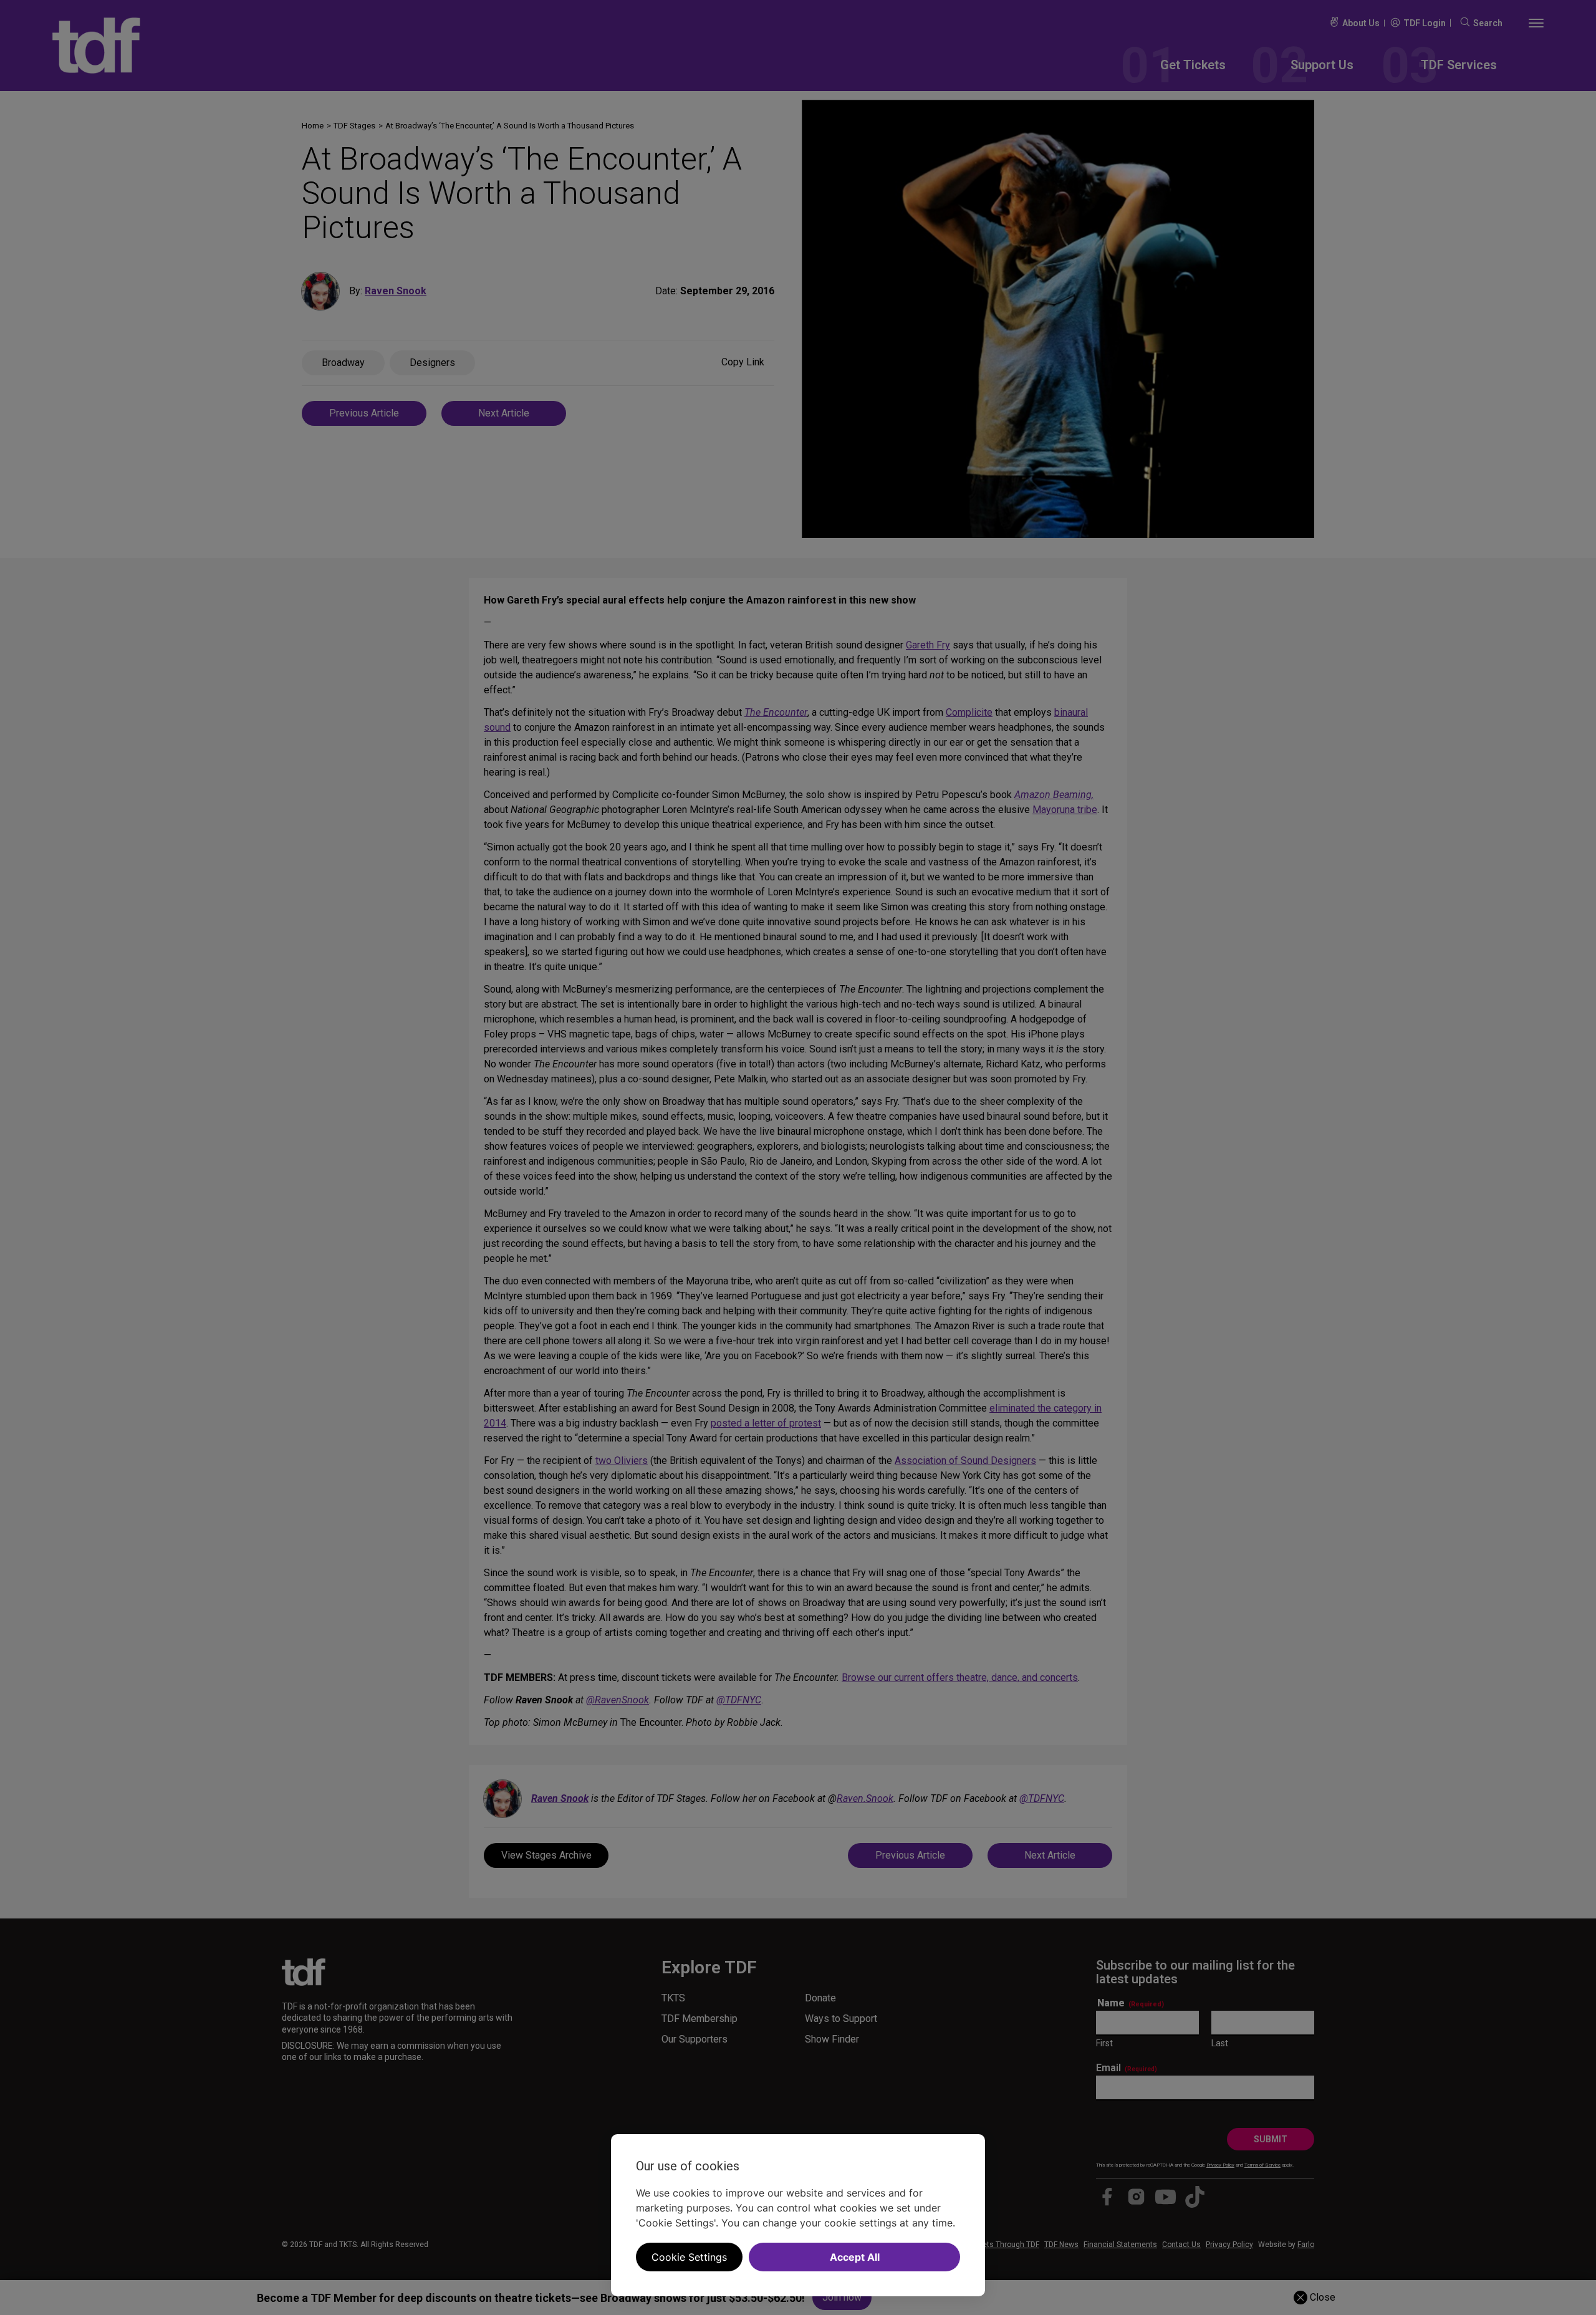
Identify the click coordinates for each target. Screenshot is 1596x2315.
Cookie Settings (689, 2257)
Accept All (855, 2257)
